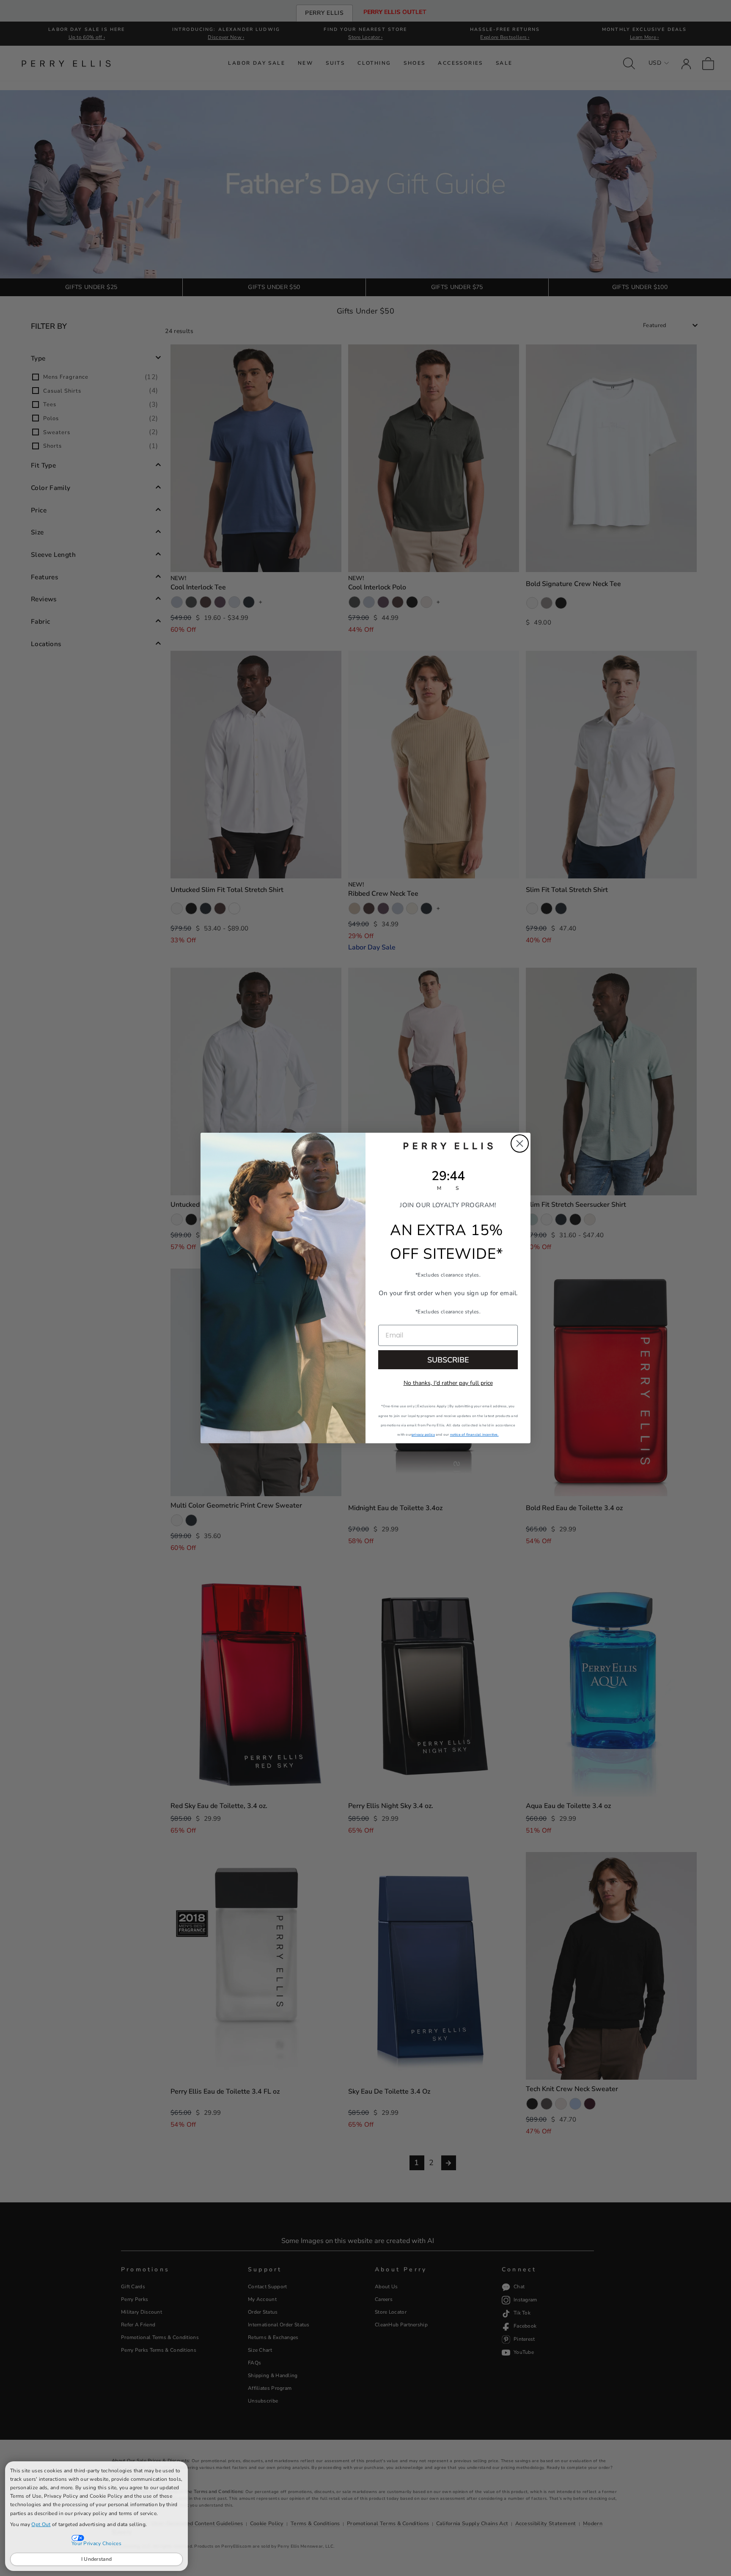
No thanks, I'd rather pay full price (448, 1383)
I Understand (97, 2559)
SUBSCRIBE (448, 1360)
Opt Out (41, 2524)
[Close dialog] (520, 1144)
